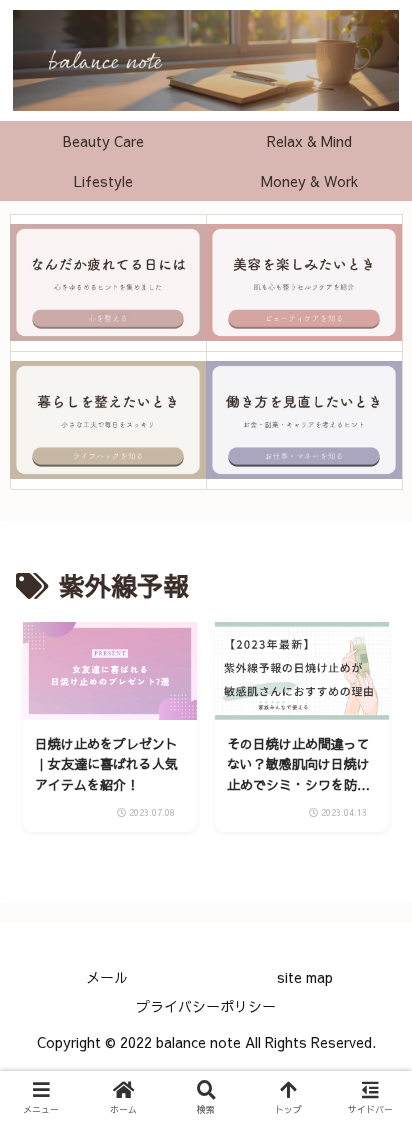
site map (305, 977)
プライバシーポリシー (206, 1006)
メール (107, 977)
